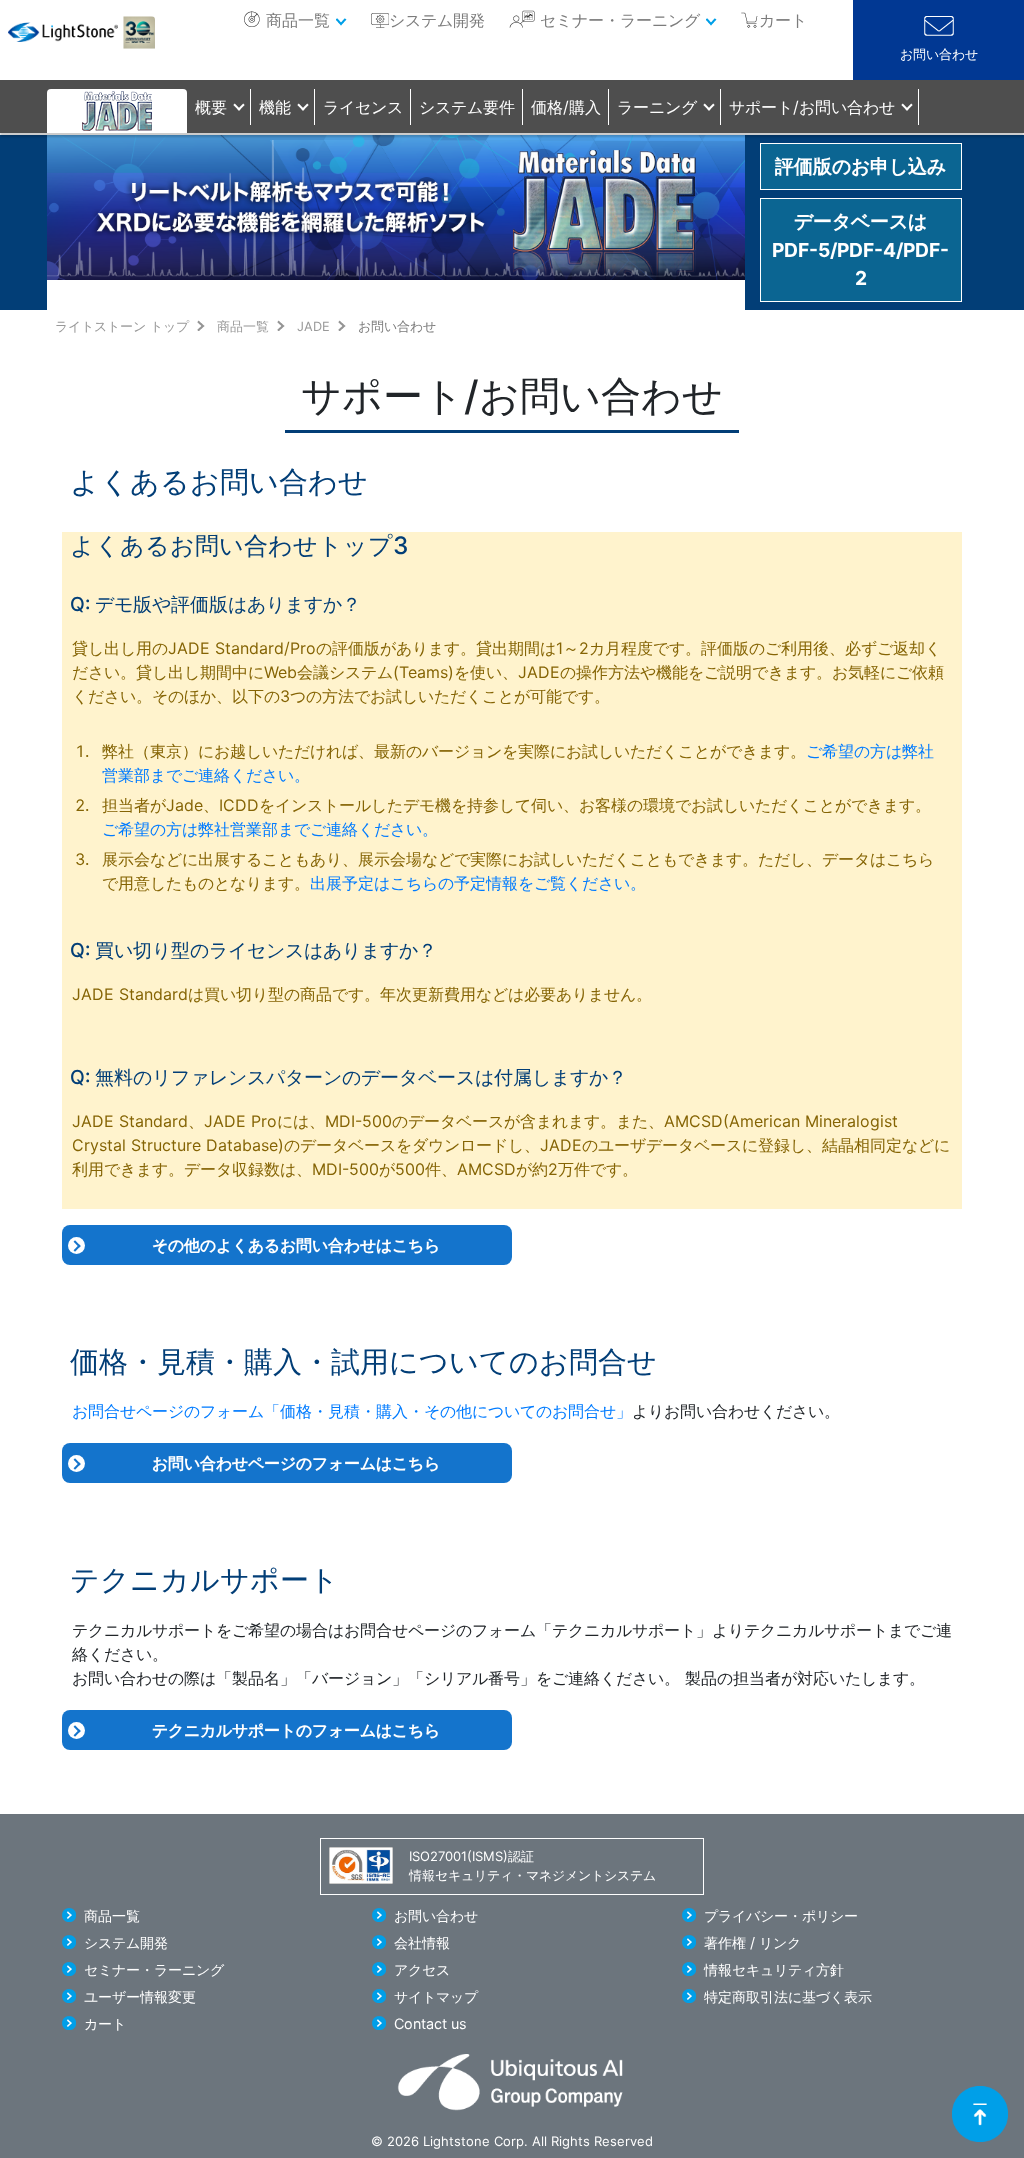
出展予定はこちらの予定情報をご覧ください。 (478, 883)
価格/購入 (566, 107)
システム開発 (437, 20)
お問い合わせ (939, 54)
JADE (313, 326)
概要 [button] (211, 107)
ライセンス (363, 107)
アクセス (422, 1969)
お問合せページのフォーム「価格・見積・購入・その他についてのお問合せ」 (352, 1411)
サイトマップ (436, 1996)
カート (105, 2023)
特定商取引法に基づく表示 (788, 1996)
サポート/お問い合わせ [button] (812, 107)
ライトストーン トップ (122, 326)
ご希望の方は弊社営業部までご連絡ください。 (270, 829)
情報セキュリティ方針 (774, 1969)
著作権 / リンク (752, 1942)
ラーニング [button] (657, 107)
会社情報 (422, 1942)
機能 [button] (275, 107)
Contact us (430, 2023)
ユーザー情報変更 (140, 1996)
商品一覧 (298, 20)
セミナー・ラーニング (620, 20)
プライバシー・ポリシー (781, 1915)
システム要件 (467, 107)
